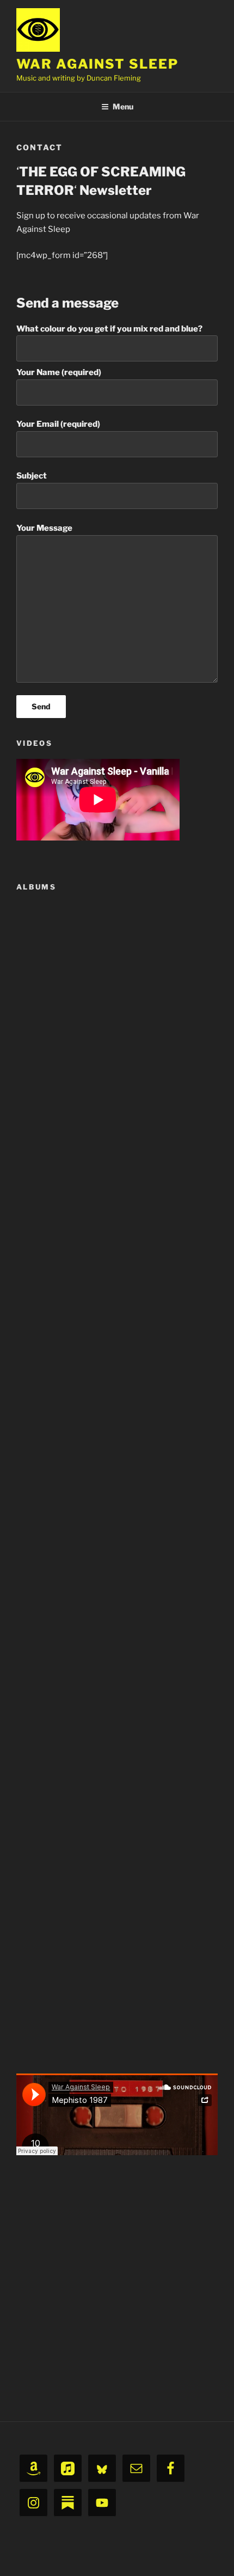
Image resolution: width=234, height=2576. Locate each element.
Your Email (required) (58, 424)
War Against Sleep (97, 64)
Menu (123, 106)
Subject (32, 476)
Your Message (44, 528)
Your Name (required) (59, 372)
